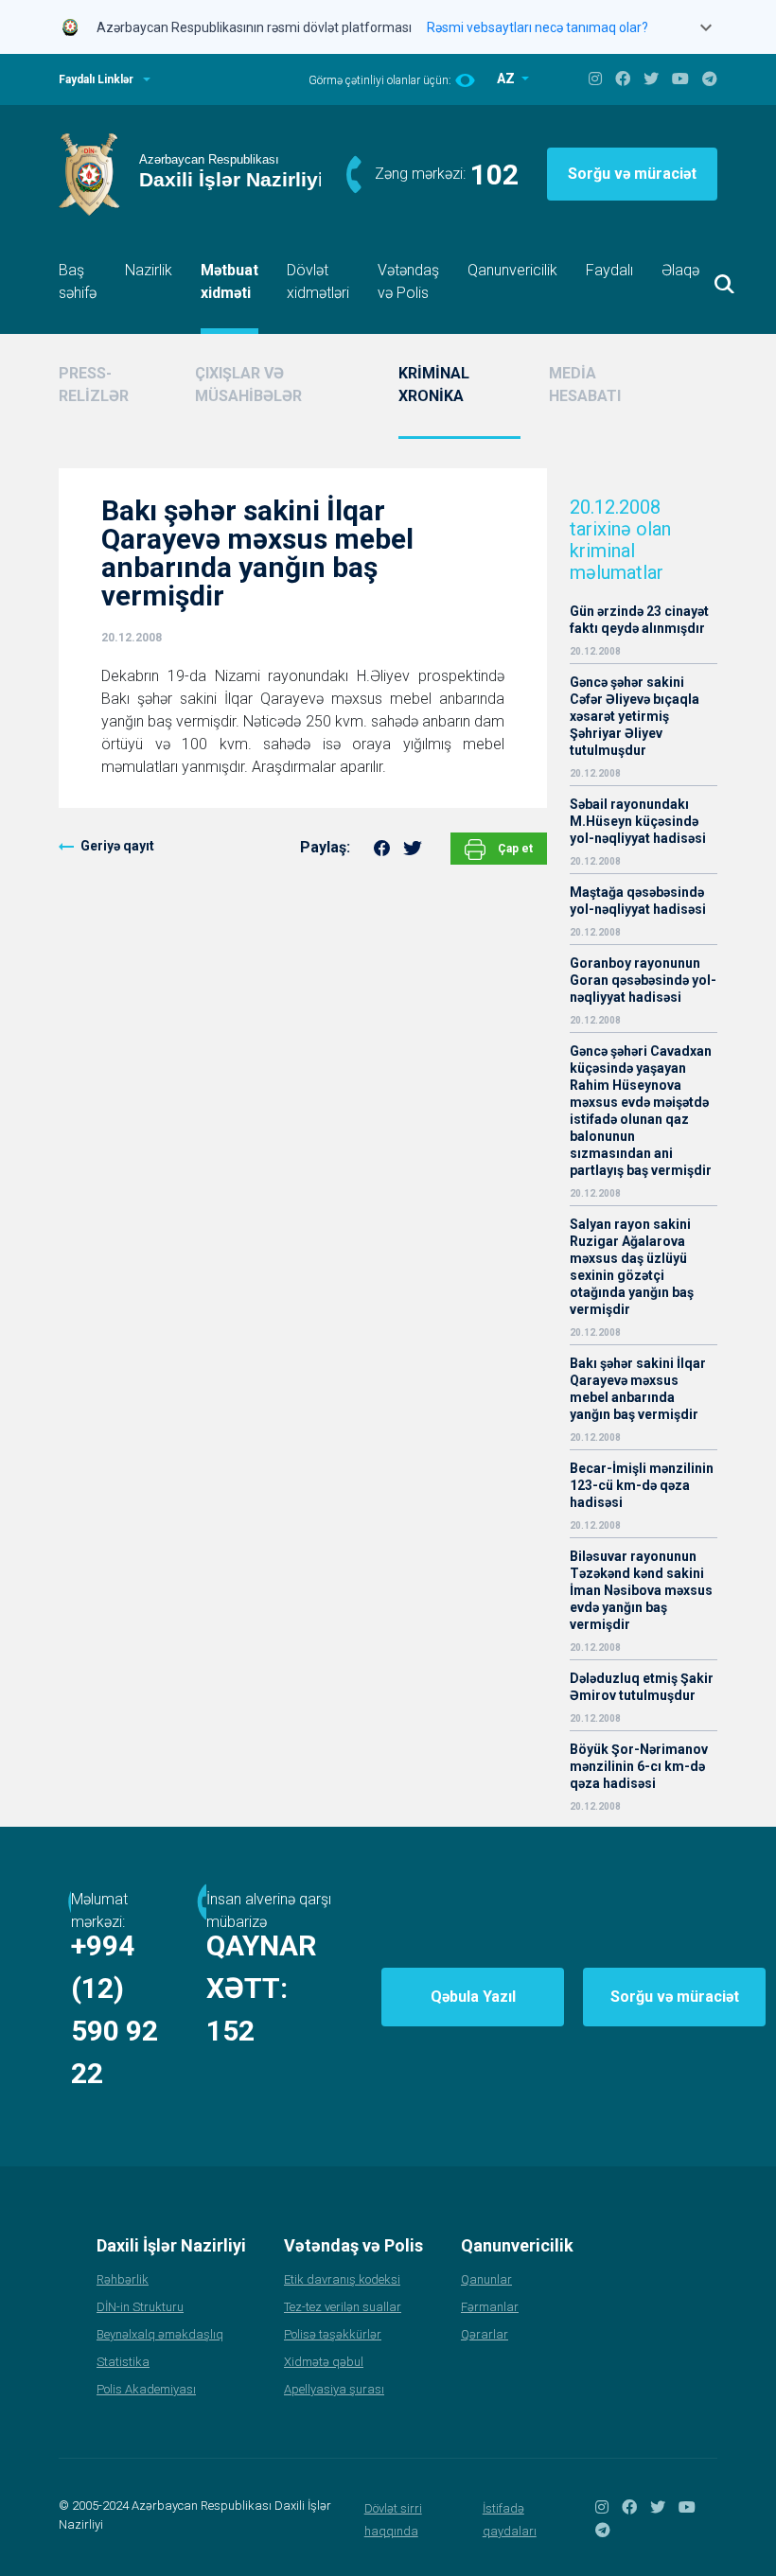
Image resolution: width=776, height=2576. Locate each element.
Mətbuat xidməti (229, 281)
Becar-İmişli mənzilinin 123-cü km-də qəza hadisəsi (642, 1485)
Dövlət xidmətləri (318, 281)
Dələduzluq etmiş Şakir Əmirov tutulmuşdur (642, 1687)
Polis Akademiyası (146, 2389)
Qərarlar (485, 2334)
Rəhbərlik (123, 2279)
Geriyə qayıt (117, 846)
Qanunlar (486, 2279)
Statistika (123, 2362)
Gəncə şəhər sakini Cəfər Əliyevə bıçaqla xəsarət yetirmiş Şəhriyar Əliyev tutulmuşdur (635, 716)
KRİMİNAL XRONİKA (434, 385)
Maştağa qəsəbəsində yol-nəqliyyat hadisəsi (638, 901)
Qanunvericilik (512, 270)
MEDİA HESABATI (585, 385)
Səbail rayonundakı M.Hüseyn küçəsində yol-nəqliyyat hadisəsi (638, 821)
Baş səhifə (78, 281)
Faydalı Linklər (96, 79)
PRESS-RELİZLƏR (94, 385)
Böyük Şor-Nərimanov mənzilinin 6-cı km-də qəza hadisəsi (639, 1766)
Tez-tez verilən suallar (343, 2307)
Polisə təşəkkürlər (333, 2334)
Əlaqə (680, 270)
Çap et (514, 849)
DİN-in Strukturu (140, 2307)
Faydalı (609, 270)
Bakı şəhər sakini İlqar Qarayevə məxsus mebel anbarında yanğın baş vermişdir (638, 1389)
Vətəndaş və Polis (408, 281)
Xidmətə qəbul (324, 2362)
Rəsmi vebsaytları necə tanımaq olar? (538, 27)
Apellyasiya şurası (334, 2389)
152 (230, 2031)
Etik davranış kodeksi (342, 2279)
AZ (507, 79)
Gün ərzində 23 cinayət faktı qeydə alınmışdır (639, 620)
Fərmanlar (490, 2307)
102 (494, 175)
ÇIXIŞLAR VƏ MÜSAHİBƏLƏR (248, 385)
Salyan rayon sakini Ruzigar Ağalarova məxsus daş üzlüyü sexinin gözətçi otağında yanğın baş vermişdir (632, 1267)
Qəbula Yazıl (473, 1997)
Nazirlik (149, 270)
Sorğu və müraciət (632, 174)
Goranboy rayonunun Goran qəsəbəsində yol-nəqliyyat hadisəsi (643, 980)
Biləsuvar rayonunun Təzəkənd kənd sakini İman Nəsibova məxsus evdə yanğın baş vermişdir (641, 1590)
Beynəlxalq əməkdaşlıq (160, 2334)
